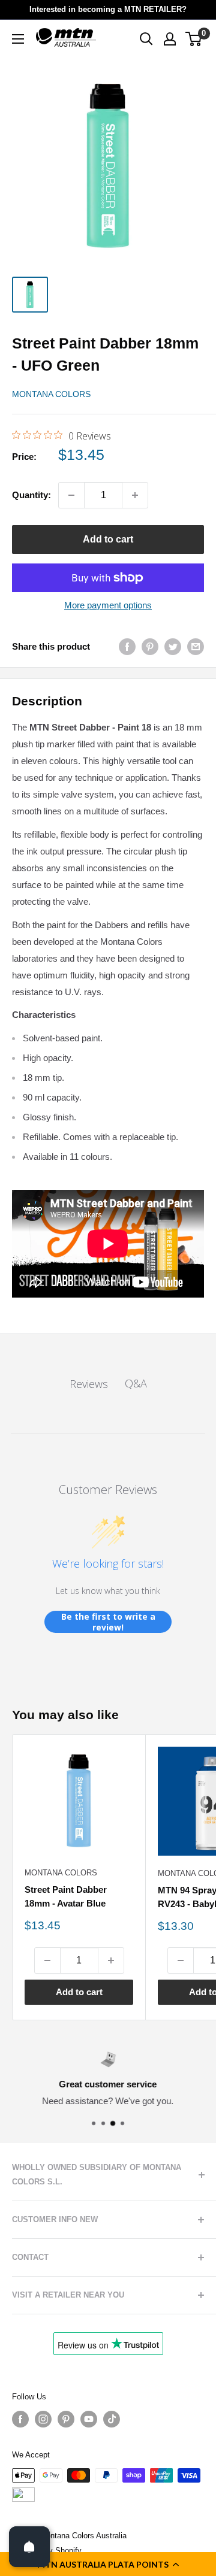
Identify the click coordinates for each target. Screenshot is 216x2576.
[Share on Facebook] (127, 646)
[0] (194, 39)
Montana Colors (51, 394)
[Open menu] (18, 39)
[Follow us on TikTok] (112, 2419)
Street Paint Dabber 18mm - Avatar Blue (66, 1896)
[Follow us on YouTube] (89, 2419)
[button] (108, 2564)
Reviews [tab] (89, 1384)
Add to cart (108, 539)
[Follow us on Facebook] (20, 2419)
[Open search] (146, 39)
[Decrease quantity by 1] (71, 495)
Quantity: (31, 495)
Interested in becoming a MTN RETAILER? (108, 9)
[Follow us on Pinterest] (66, 2419)
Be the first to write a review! (108, 1622)
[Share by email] (196, 646)
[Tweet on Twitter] (173, 646)
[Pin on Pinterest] (150, 646)
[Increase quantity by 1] (135, 495)
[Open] (29, 2547)
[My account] (170, 39)
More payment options (108, 605)
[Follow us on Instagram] (43, 2419)
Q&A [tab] (136, 1383)
